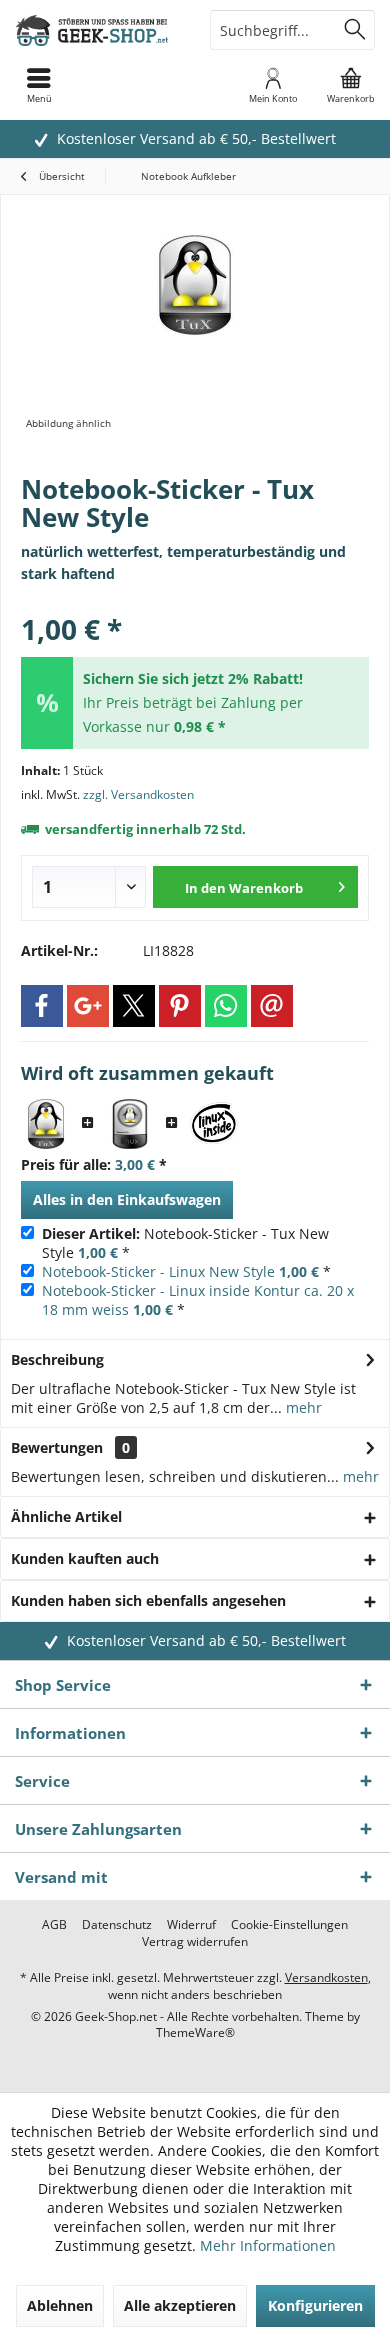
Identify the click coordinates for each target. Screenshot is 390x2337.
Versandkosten (326, 1977)
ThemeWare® (195, 2032)
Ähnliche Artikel (66, 1516)
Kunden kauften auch (85, 1558)
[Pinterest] (180, 1006)
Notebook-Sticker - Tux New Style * (185, 1243)
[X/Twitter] (134, 1006)
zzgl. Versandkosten (138, 794)
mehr (302, 1407)
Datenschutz (117, 1925)
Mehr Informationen (268, 2245)
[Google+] (88, 1006)
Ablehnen (60, 2305)
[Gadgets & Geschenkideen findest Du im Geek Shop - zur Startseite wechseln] (97, 30)
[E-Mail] (272, 1006)
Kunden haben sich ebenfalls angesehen (148, 1600)
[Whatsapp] (226, 1006)
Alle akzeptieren (180, 2305)
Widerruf (191, 1925)
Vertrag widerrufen (195, 1942)
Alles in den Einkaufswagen (127, 1199)
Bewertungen (57, 1447)
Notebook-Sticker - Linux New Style (158, 1271)
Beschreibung (57, 1359)
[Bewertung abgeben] (195, 602)
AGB (54, 1925)
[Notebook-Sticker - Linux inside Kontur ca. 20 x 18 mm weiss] (214, 1124)
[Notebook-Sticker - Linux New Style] (130, 1124)
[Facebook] (42, 1006)
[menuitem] (351, 85)
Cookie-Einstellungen (289, 1925)
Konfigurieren (315, 2305)
